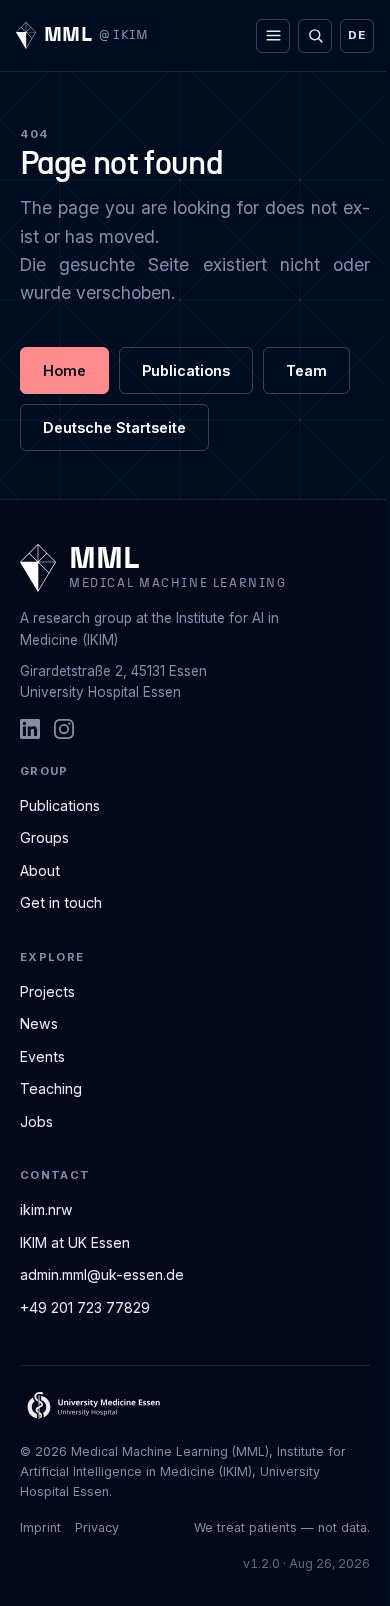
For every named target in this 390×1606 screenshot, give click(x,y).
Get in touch (61, 902)
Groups (44, 837)
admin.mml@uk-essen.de (102, 1274)
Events (42, 1056)
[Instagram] (64, 729)
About (40, 870)
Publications (186, 370)
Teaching (51, 1088)
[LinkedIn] (30, 729)
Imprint (40, 1527)
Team (306, 370)
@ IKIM (124, 35)
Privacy (97, 1527)
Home (64, 370)
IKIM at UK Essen (75, 1242)
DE (356, 35)
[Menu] (273, 36)
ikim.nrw (46, 1209)
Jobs (36, 1121)
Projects (47, 991)
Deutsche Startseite (114, 427)
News (39, 1023)
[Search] (315, 36)
